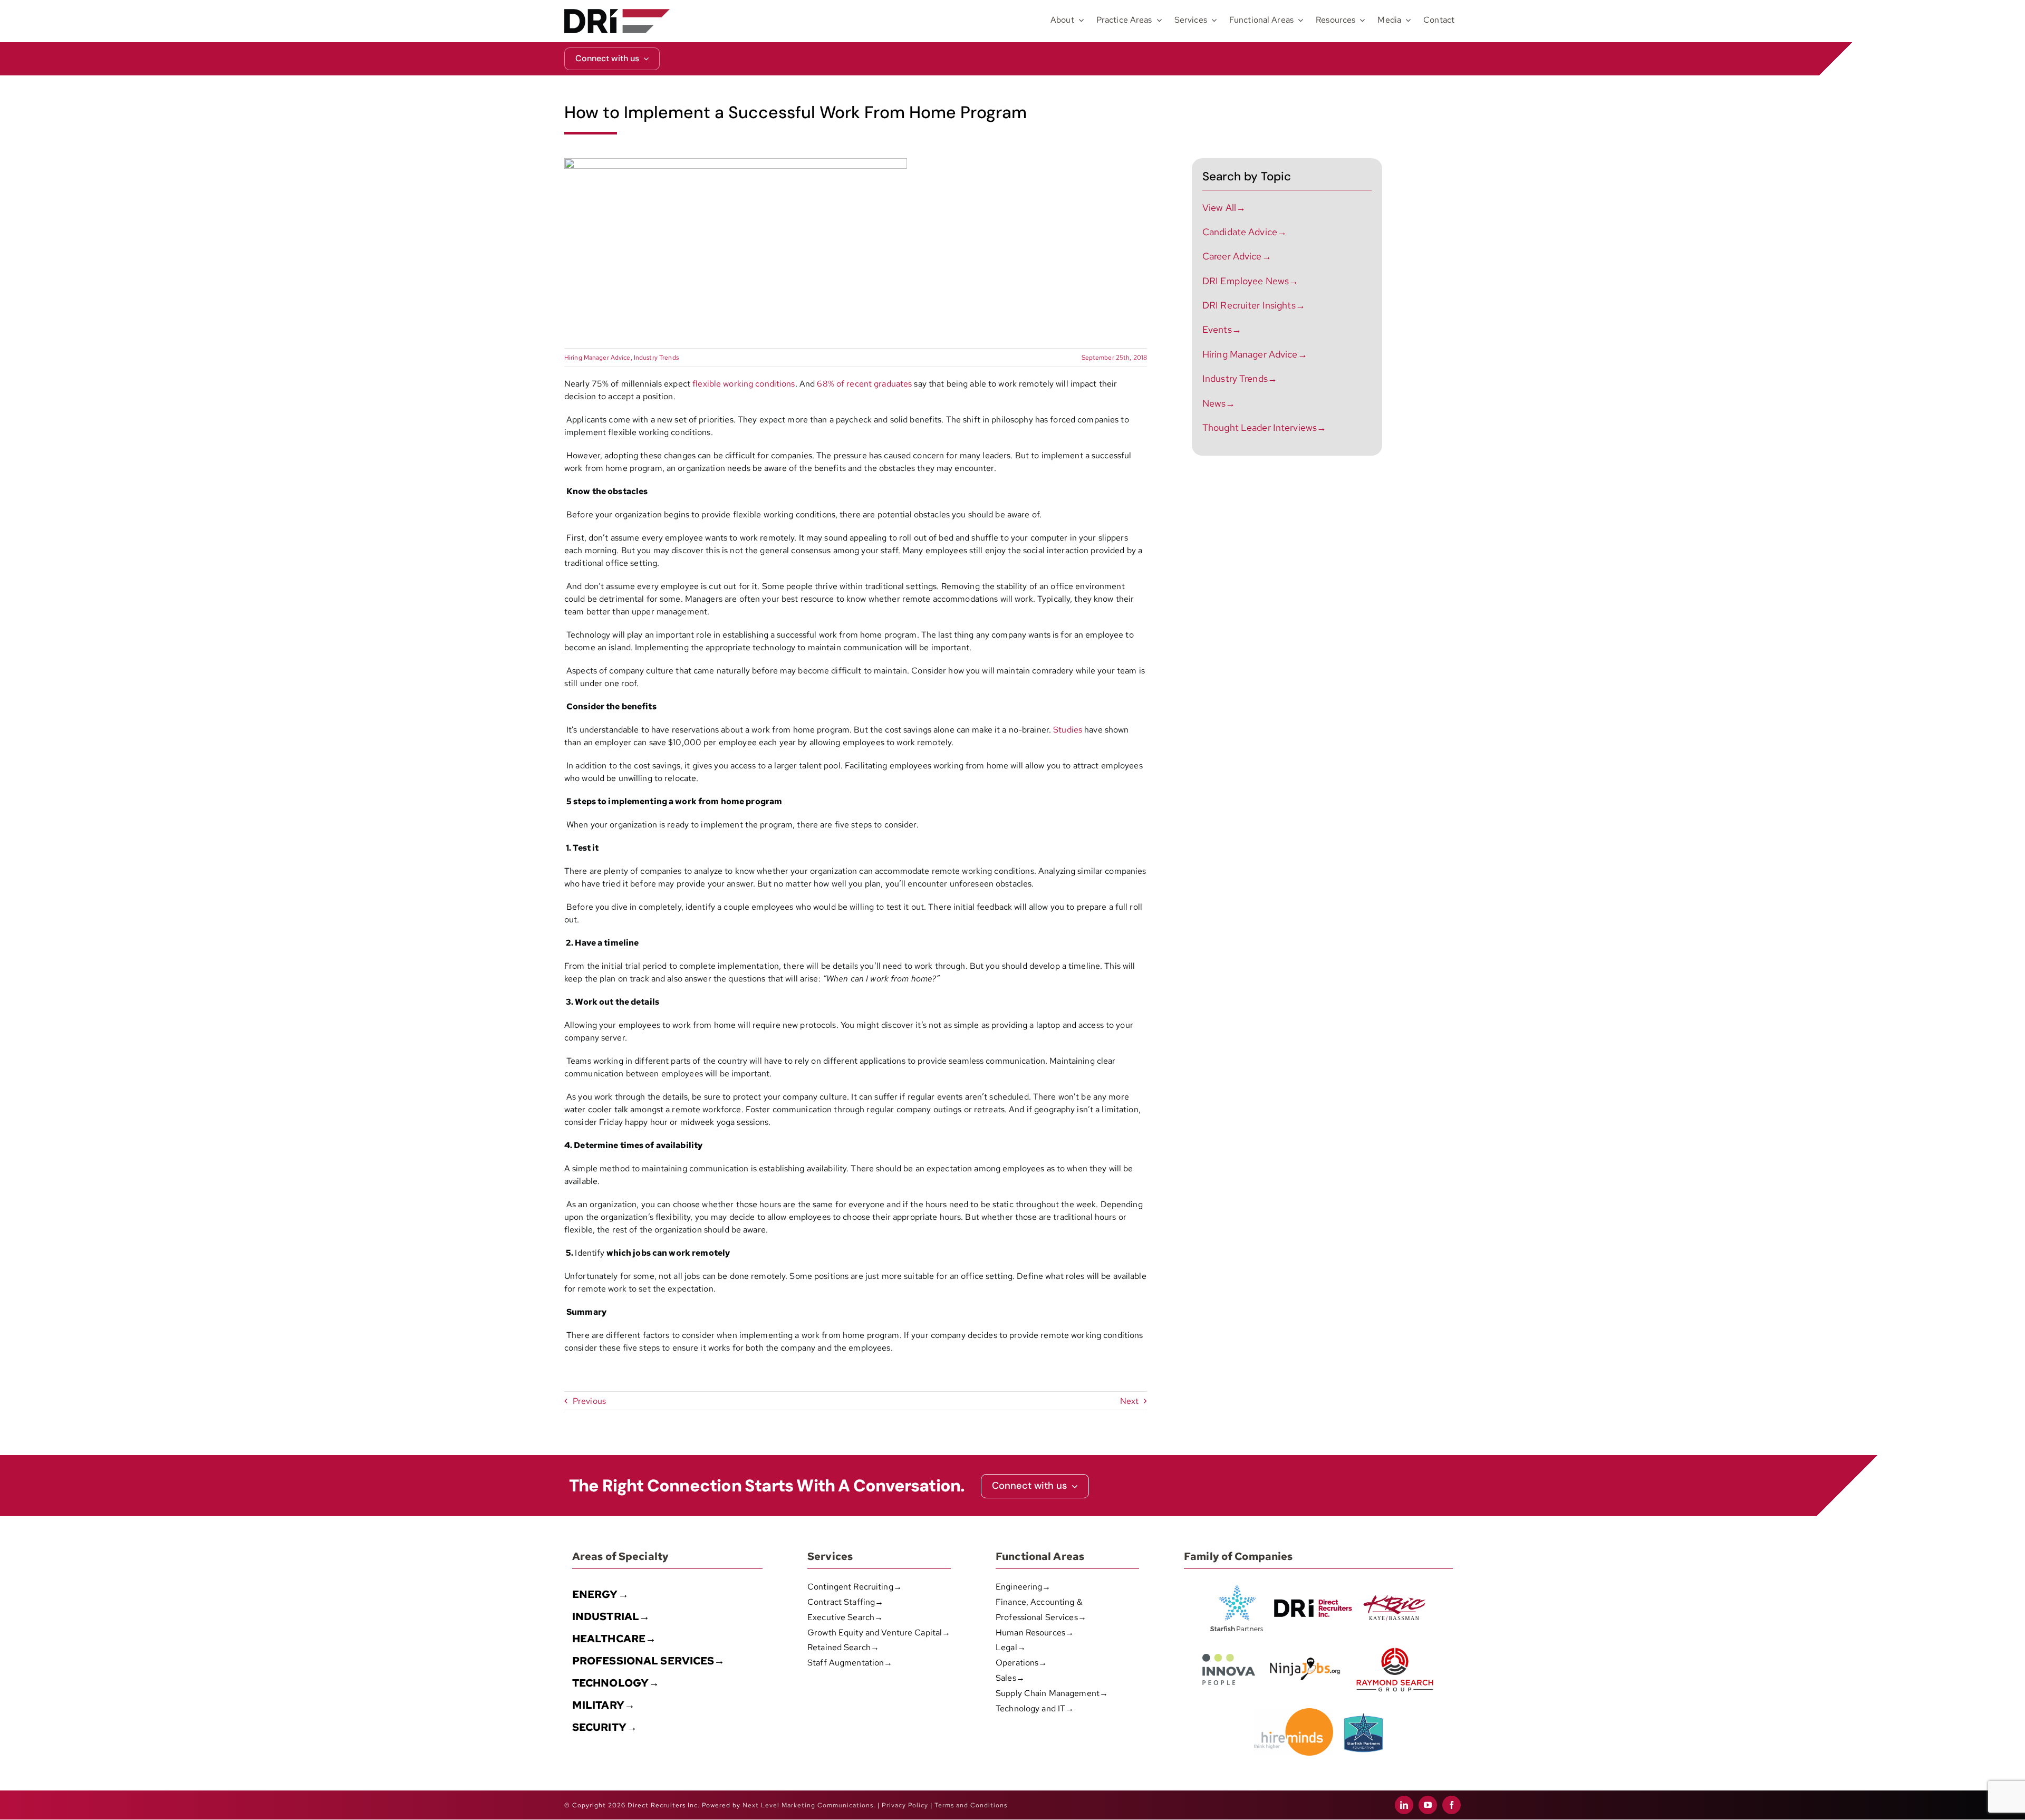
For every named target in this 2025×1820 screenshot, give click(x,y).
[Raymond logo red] (1395, 1646)
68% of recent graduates (864, 384)
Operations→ (1021, 1663)
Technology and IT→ (1035, 1708)
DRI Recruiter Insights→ (1254, 305)
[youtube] (1428, 1805)
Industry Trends (656, 358)
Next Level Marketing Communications (808, 1805)
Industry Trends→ (1240, 378)
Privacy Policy (905, 1805)
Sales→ (1010, 1678)
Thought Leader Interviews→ (1264, 427)
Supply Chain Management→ (1052, 1693)
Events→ (1222, 329)
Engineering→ (1023, 1587)
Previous (589, 1401)
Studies (1068, 730)
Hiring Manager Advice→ (1255, 354)
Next (1130, 1401)
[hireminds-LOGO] (1294, 1712)
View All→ (1224, 208)
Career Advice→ (1237, 256)
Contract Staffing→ (845, 1602)
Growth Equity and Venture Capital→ (879, 1633)
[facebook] (1452, 1805)
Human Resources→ (1035, 1633)
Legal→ (1011, 1647)
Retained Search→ (843, 1647)
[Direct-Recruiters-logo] (617, 13)
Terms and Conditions (971, 1805)
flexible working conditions (744, 384)
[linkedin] (1404, 1805)
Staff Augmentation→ (850, 1663)
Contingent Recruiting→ (855, 1587)
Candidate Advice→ (1245, 232)
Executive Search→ (845, 1617)
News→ (1219, 403)
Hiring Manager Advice (597, 358)
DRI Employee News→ (1250, 281)
